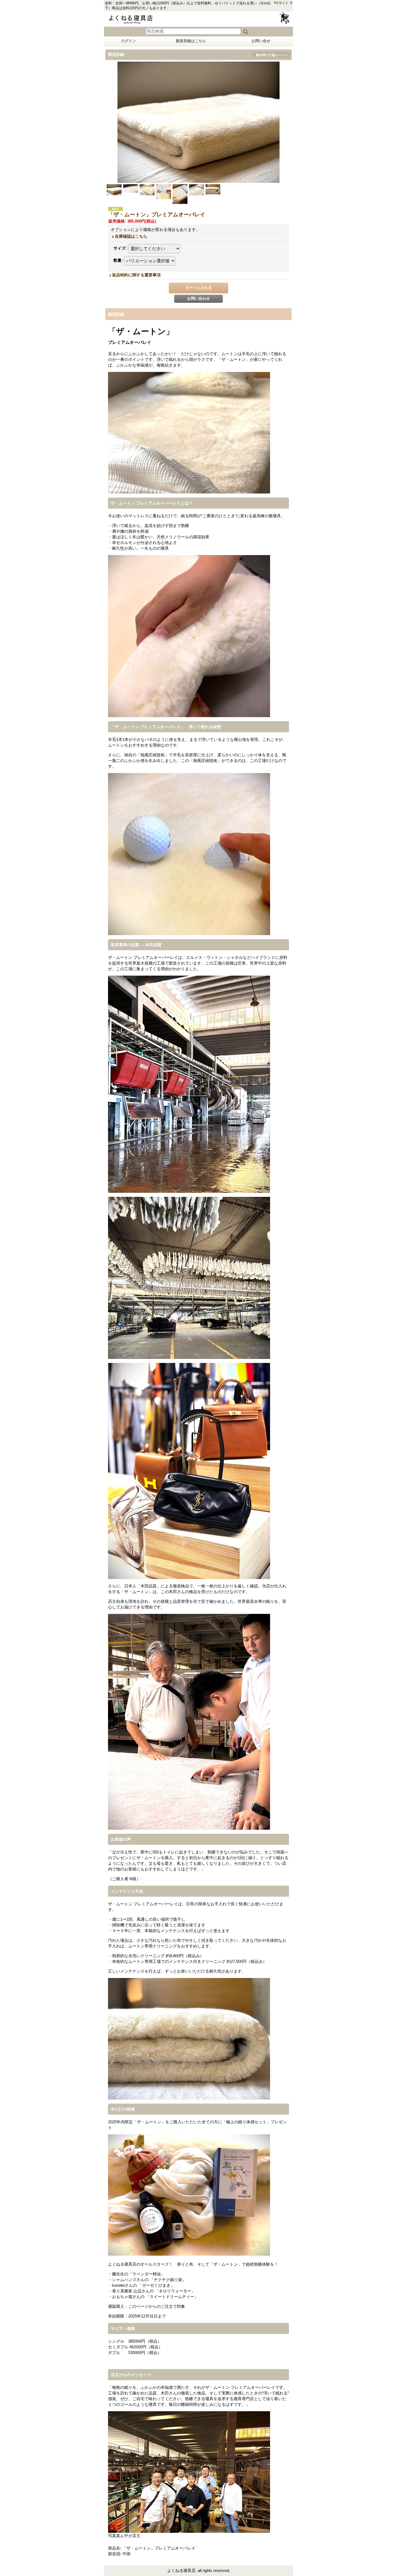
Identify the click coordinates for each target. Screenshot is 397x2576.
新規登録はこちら (191, 41)
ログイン (129, 41)
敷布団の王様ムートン (272, 55)
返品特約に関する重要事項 (136, 275)
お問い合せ (261, 41)
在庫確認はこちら (131, 236)
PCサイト (281, 3)
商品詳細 (116, 314)
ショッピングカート (285, 18)
